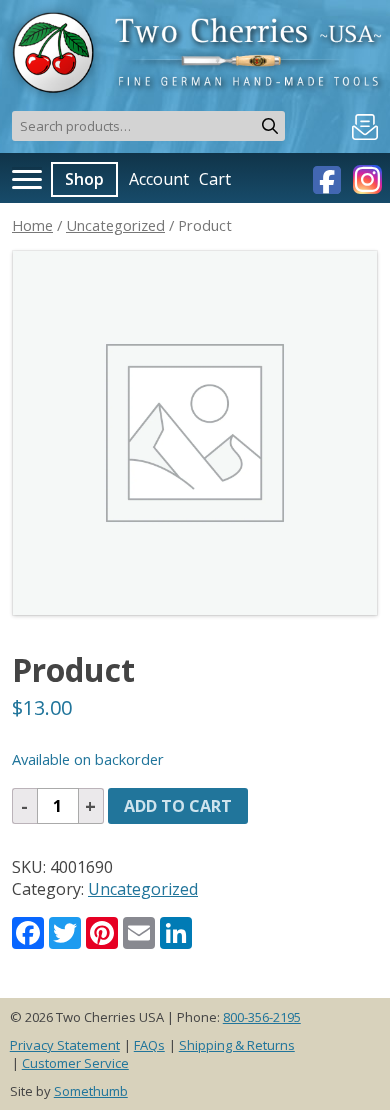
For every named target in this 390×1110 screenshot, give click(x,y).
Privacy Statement (65, 1045)
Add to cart (178, 806)
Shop (84, 179)
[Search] (270, 126)
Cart (215, 179)
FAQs (149, 1045)
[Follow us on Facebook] (329, 178)
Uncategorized (115, 225)
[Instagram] (365, 178)
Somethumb (91, 1091)
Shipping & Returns (237, 1045)
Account (159, 179)
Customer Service (75, 1063)
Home (32, 225)
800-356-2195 (262, 1017)
